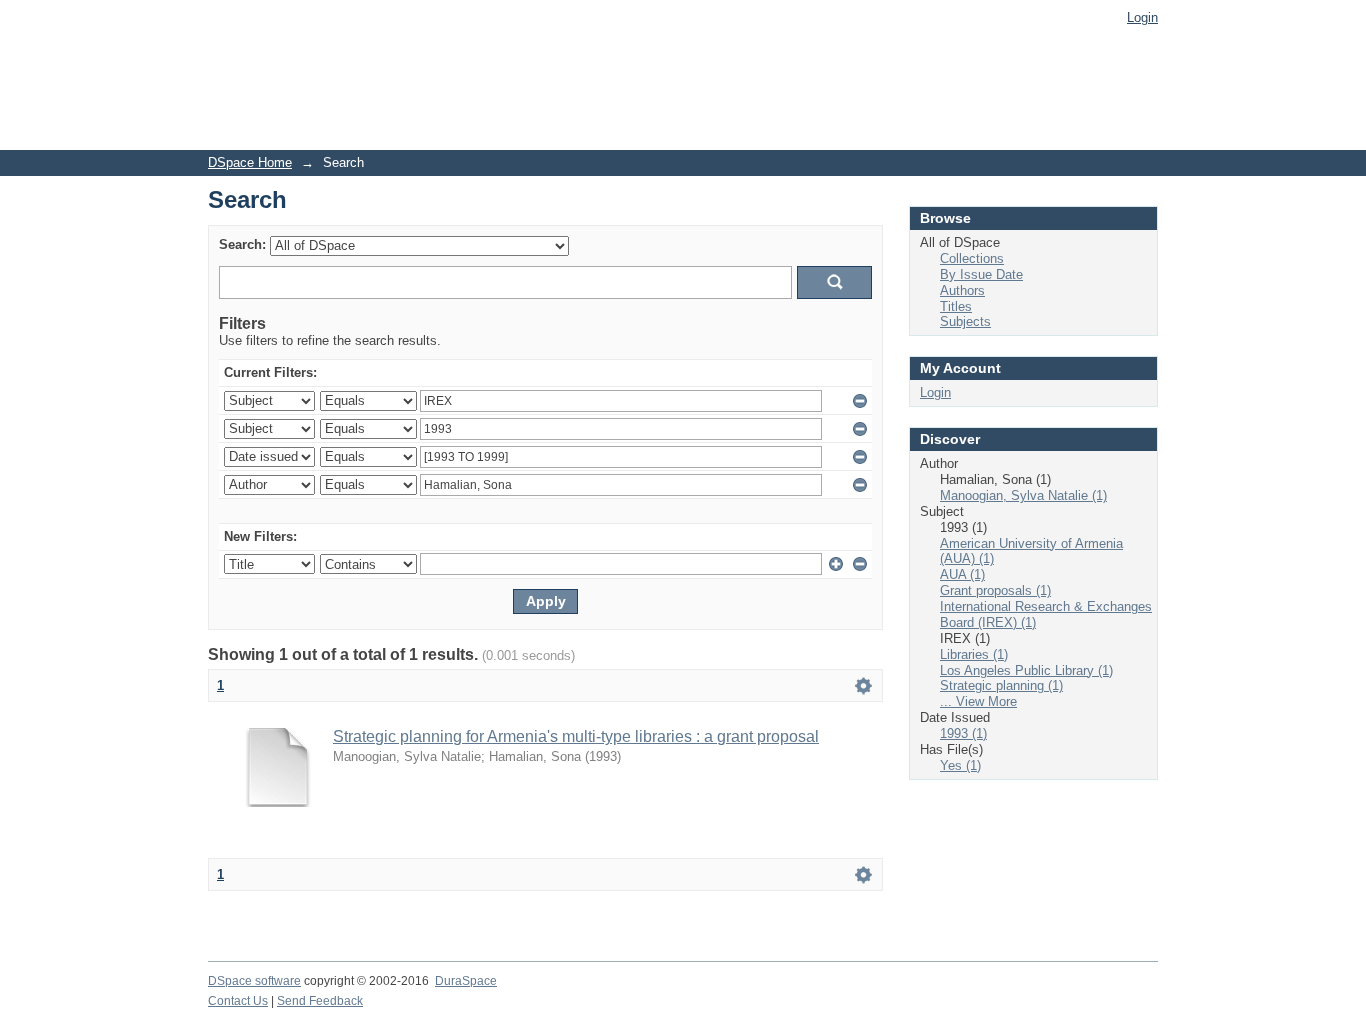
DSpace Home (250, 162)
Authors (962, 290)
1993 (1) (963, 733)
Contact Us (238, 1001)
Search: (242, 244)
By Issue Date (981, 274)
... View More (978, 701)
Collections (972, 258)
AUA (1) (962, 574)
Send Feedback (320, 1001)
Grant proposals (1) (995, 590)
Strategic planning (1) (1001, 685)
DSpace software (254, 981)
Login (1142, 17)
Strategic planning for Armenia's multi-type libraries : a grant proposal (576, 736)
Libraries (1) (974, 654)
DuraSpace (466, 981)
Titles (956, 306)
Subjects (965, 321)
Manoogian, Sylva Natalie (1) (1023, 495)
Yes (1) (960, 765)
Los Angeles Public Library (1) (1026, 670)
